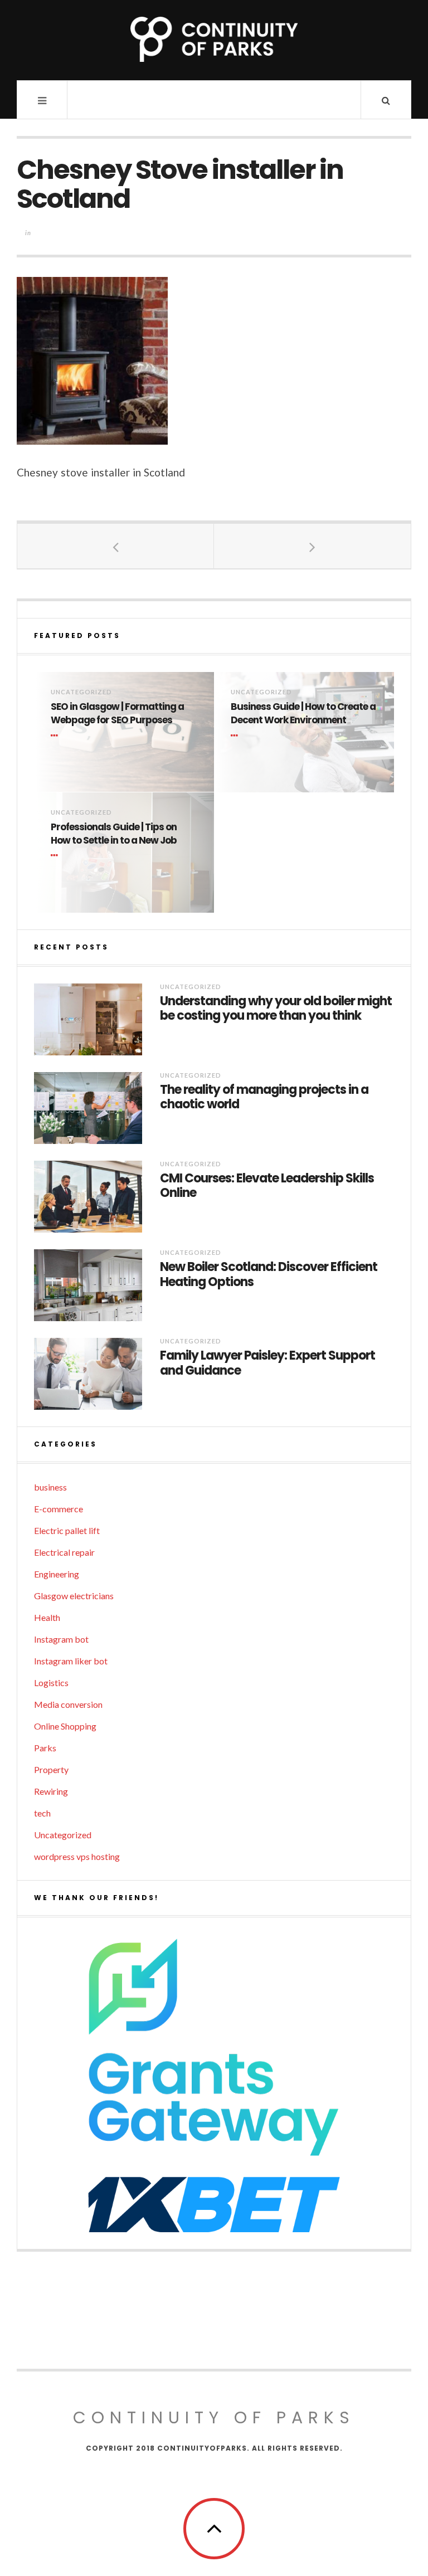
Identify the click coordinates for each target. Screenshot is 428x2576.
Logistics (51, 1683)
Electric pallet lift (67, 1530)
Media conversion (68, 1704)
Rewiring (51, 1791)
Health (47, 1617)
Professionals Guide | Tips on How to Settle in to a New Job (114, 834)
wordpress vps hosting (77, 1856)
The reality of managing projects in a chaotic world (264, 1097)
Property (51, 1769)
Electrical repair (64, 1552)
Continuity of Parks (214, 2417)
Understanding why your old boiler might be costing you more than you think (276, 1009)
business (50, 1487)
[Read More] (56, 736)
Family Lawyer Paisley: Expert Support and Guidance (267, 1363)
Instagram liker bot (71, 1661)
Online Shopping (65, 1726)
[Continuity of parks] (214, 39)
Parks (45, 1748)
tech (42, 1813)
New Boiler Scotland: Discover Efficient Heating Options (269, 1275)
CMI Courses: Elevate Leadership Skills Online (267, 1186)
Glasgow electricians (74, 1596)
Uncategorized (81, 692)
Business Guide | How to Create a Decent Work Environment (303, 714)
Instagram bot (61, 1639)
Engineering (57, 1574)
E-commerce (59, 1509)
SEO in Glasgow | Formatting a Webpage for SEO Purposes (117, 714)
